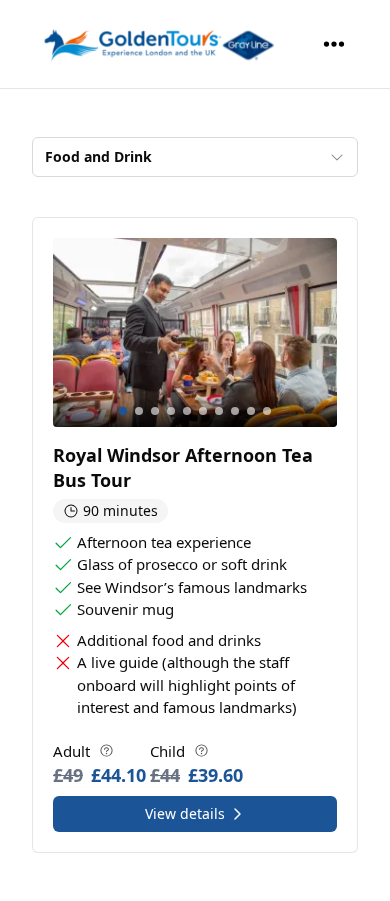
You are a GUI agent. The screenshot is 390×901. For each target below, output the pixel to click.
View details (185, 813)
